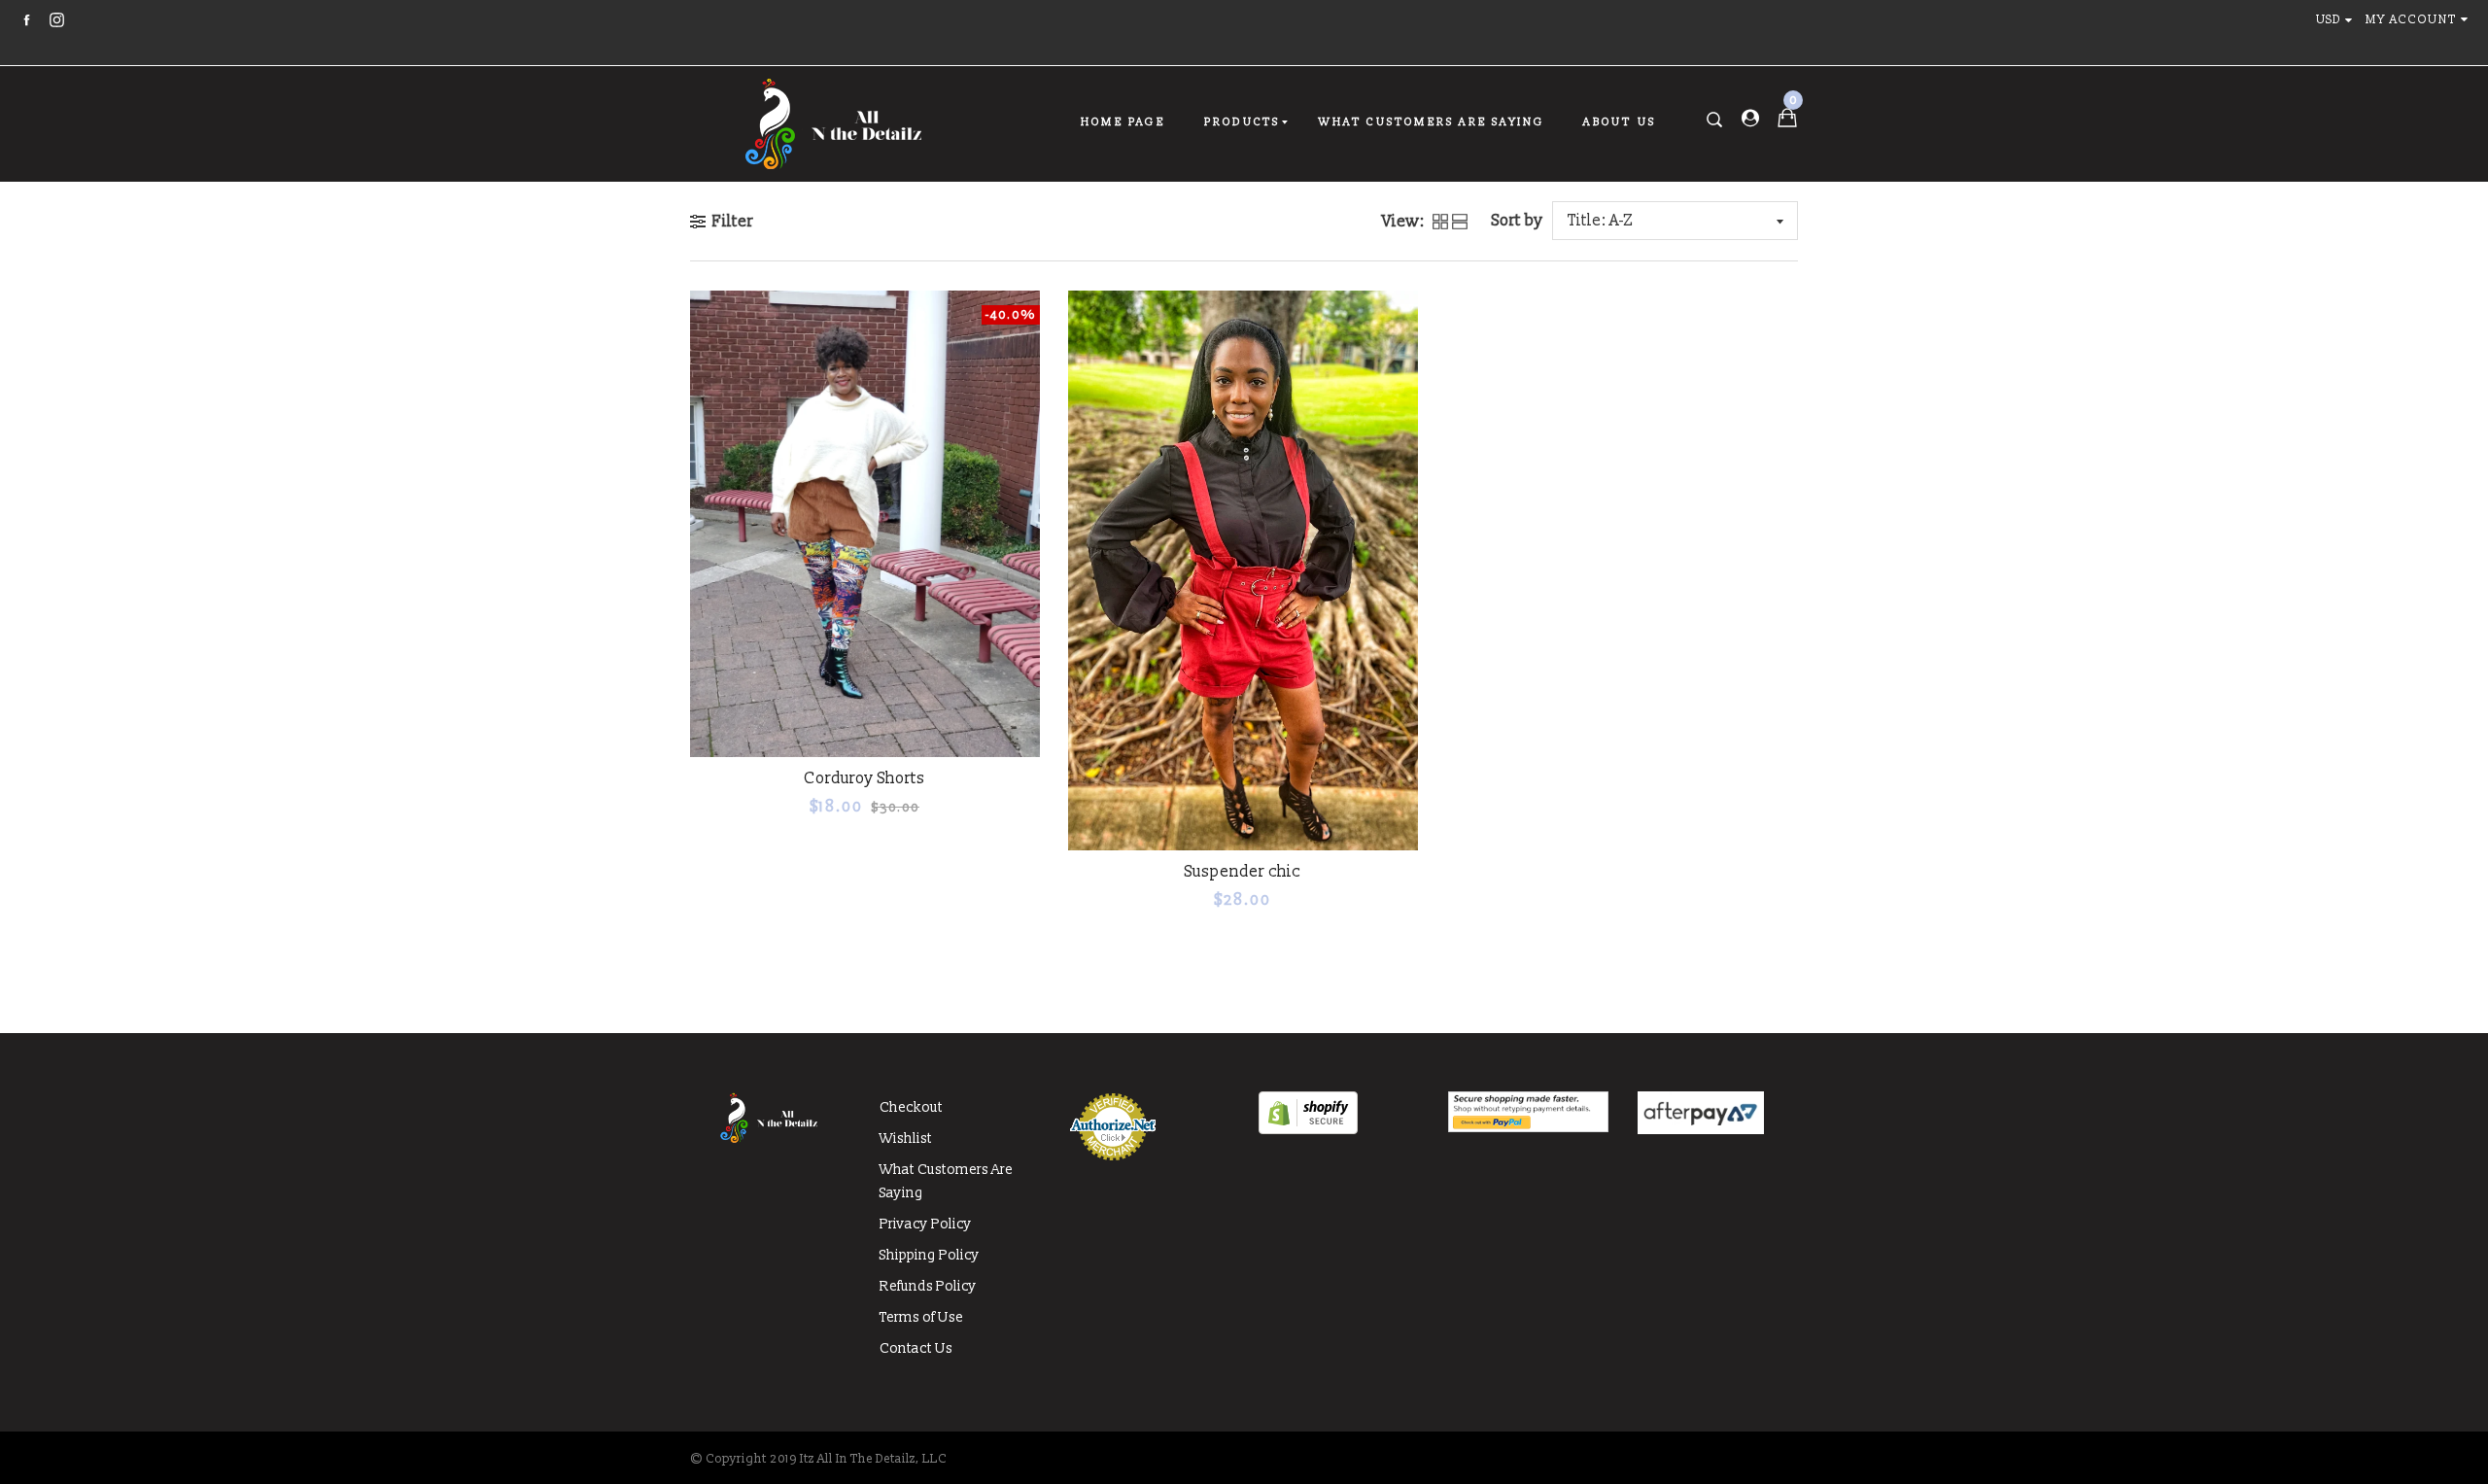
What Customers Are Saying (1432, 122)
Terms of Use (921, 1317)
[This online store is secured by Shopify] (1308, 1130)
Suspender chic (1243, 872)
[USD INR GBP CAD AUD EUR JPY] (2338, 20)
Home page (1123, 122)
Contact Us (916, 1348)
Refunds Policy (928, 1286)
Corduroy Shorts (864, 778)
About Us (1620, 122)
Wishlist (906, 1139)
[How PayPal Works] (1528, 1128)
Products (1243, 122)
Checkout (911, 1107)
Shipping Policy (930, 1255)
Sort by (1518, 221)
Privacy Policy (926, 1224)
